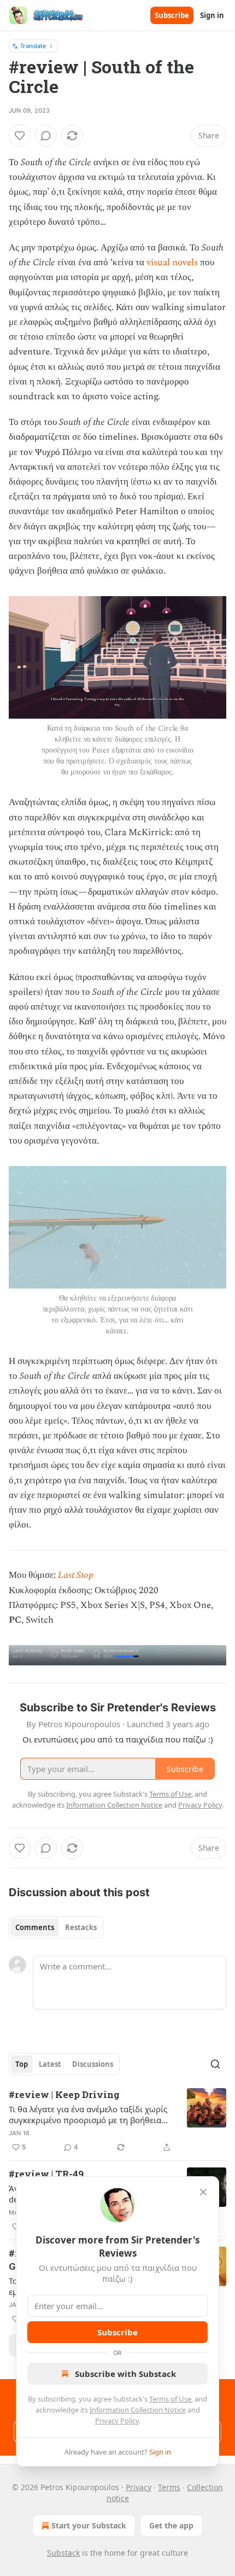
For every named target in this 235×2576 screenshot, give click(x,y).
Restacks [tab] (81, 1927)
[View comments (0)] (46, 136)
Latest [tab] (50, 2064)
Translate (33, 46)
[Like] (20, 136)
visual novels (172, 263)
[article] (117, 2121)
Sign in (212, 15)
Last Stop (76, 1575)
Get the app (171, 2525)
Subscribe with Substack (125, 2374)
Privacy (139, 2487)
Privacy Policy (117, 2421)
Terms (169, 2487)
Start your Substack (89, 2525)
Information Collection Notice (138, 2410)
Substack (63, 2553)
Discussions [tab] (93, 2064)
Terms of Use (170, 2399)
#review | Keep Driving (64, 2094)
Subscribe (172, 15)
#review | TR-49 (46, 2174)
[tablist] (56, 1927)
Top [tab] (22, 2064)
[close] (203, 2192)
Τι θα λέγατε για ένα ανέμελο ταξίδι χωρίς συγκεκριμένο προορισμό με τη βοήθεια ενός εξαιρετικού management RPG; (88, 2114)
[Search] (215, 2064)
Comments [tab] (35, 1927)
